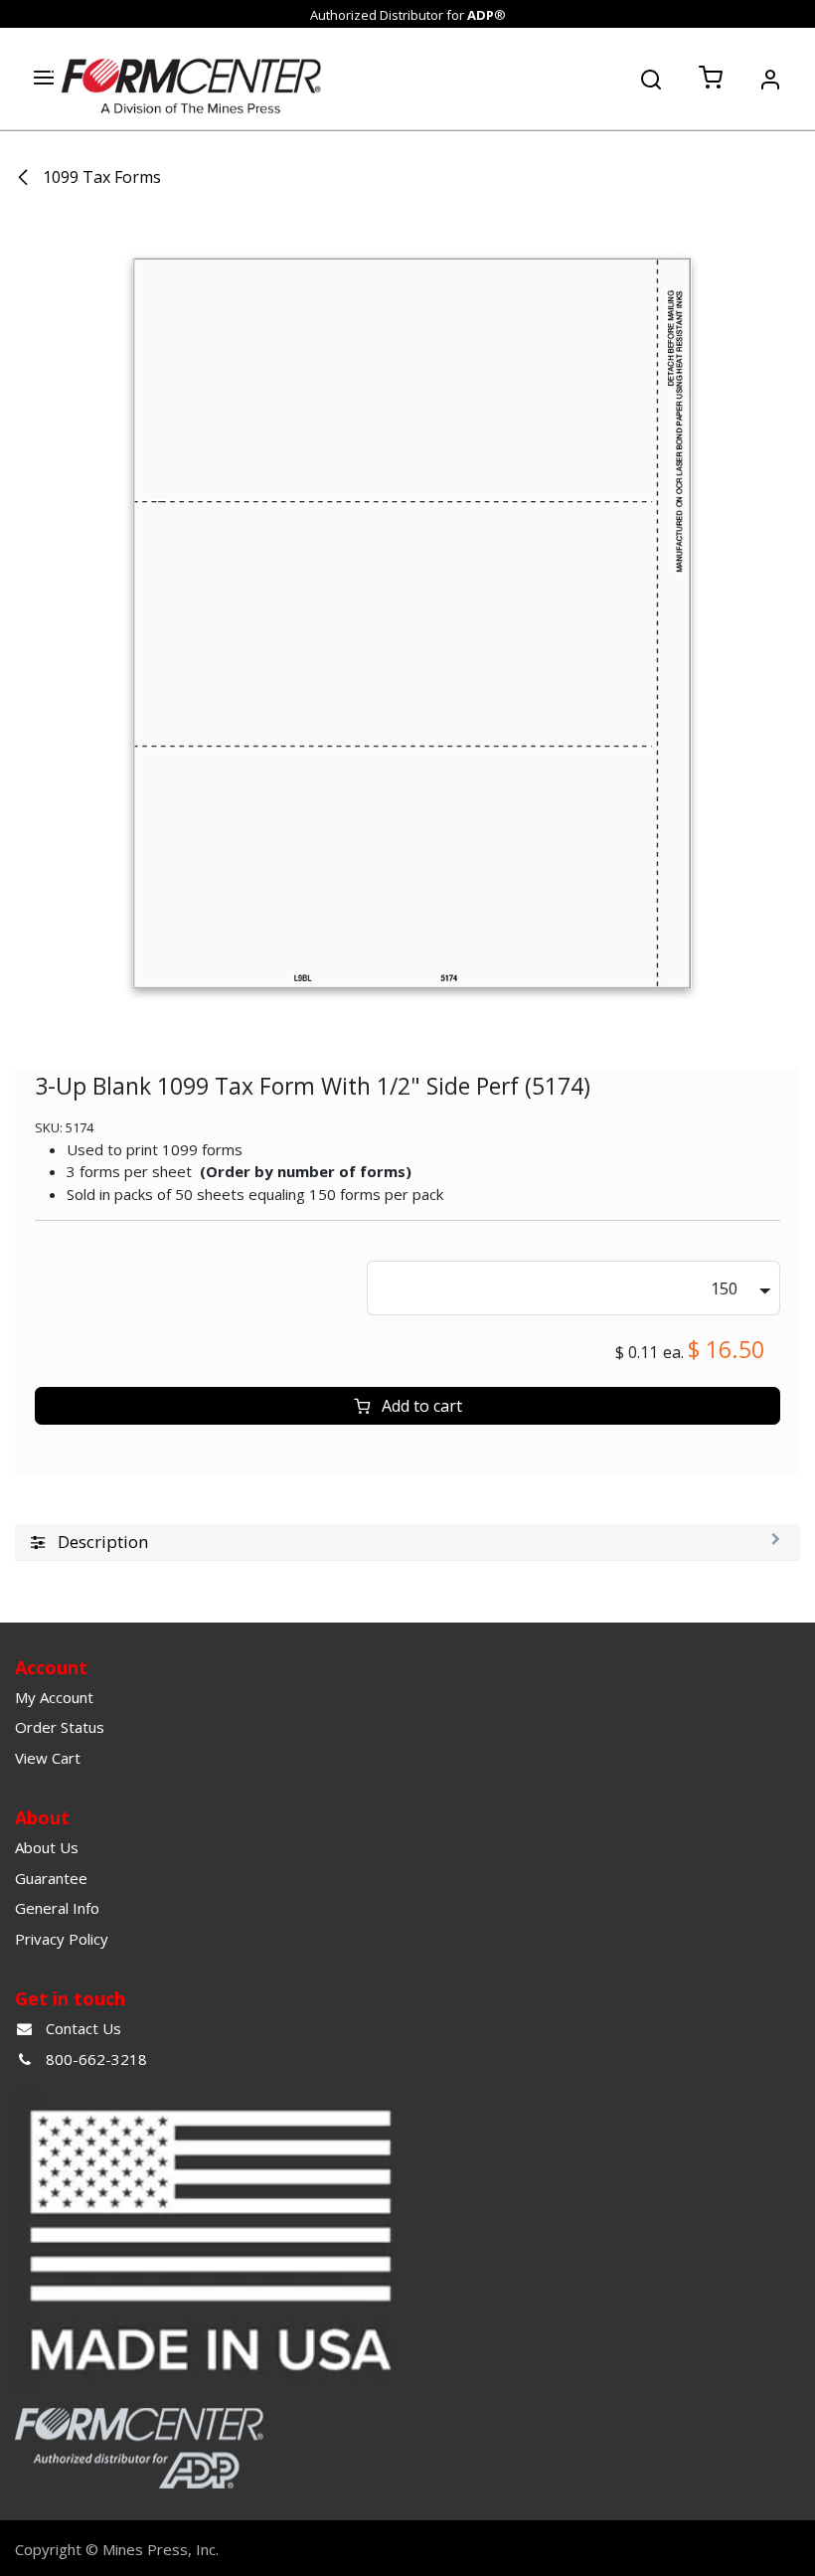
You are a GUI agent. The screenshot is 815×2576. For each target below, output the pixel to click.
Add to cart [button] (420, 1406)
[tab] (407, 1543)
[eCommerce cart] (711, 79)
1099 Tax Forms (100, 177)
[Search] (651, 78)
